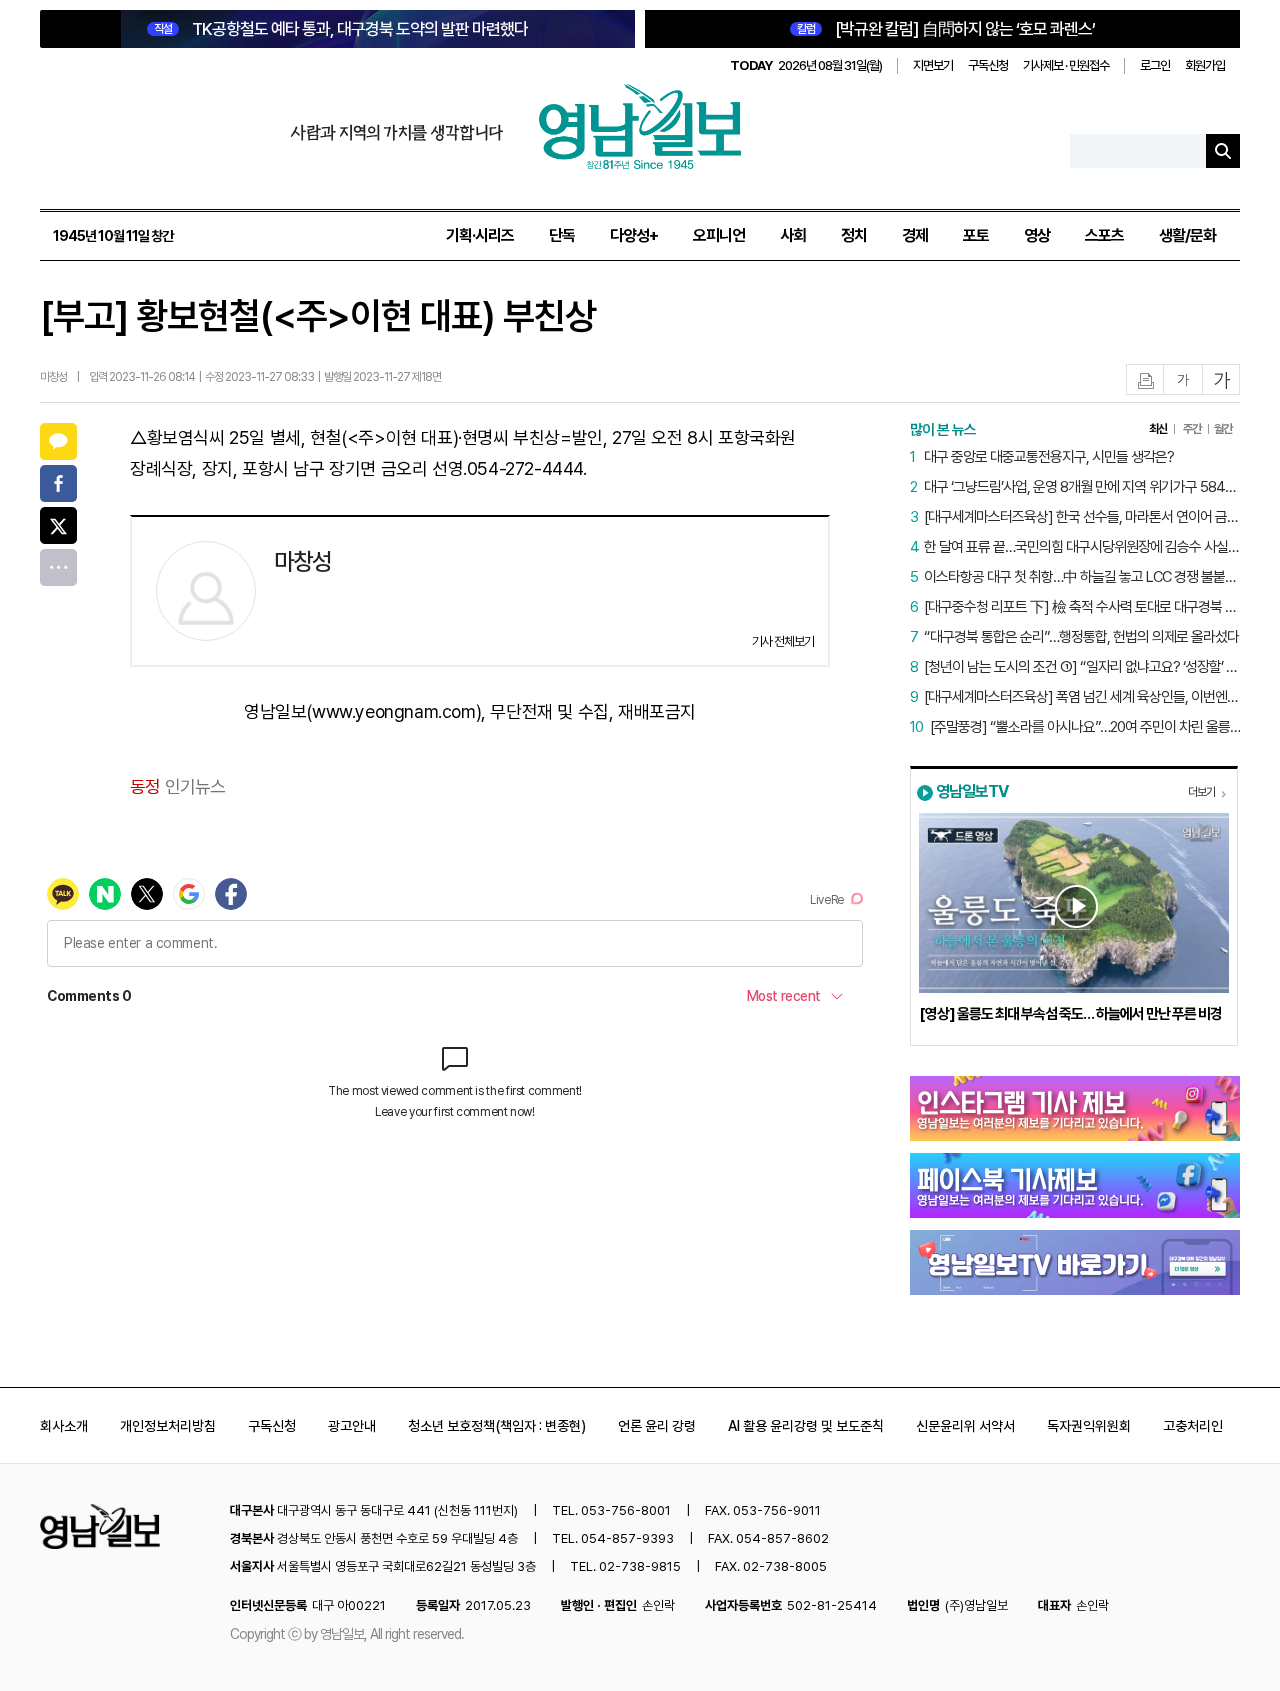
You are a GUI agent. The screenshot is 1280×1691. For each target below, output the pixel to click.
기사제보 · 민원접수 (1066, 65)
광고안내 (352, 1426)
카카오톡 (58, 441)
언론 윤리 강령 (657, 1426)
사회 (793, 235)
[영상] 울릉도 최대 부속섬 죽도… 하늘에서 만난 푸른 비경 (1070, 1014)
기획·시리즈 (480, 235)
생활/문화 (1187, 235)
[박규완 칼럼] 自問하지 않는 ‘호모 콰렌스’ (946, 29)
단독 (562, 235)
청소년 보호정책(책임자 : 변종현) (497, 1426)
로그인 (1155, 65)
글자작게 (1183, 380)
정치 (854, 235)
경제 (915, 235)
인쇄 (1146, 380)
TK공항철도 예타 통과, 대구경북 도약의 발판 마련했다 (341, 29)
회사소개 (64, 1426)
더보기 (1201, 792)
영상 (1037, 235)
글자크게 (1222, 380)
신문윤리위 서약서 (965, 1426)
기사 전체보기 (783, 641)
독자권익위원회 (1089, 1426)
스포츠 (1104, 235)
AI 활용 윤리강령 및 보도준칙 (806, 1426)
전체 (58, 567)
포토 (976, 235)
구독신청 (988, 65)
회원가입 (1205, 65)
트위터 (58, 525)
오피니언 (719, 235)
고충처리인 (1193, 1426)
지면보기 (933, 65)
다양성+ (634, 235)
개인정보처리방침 (168, 1426)
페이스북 (58, 483)
